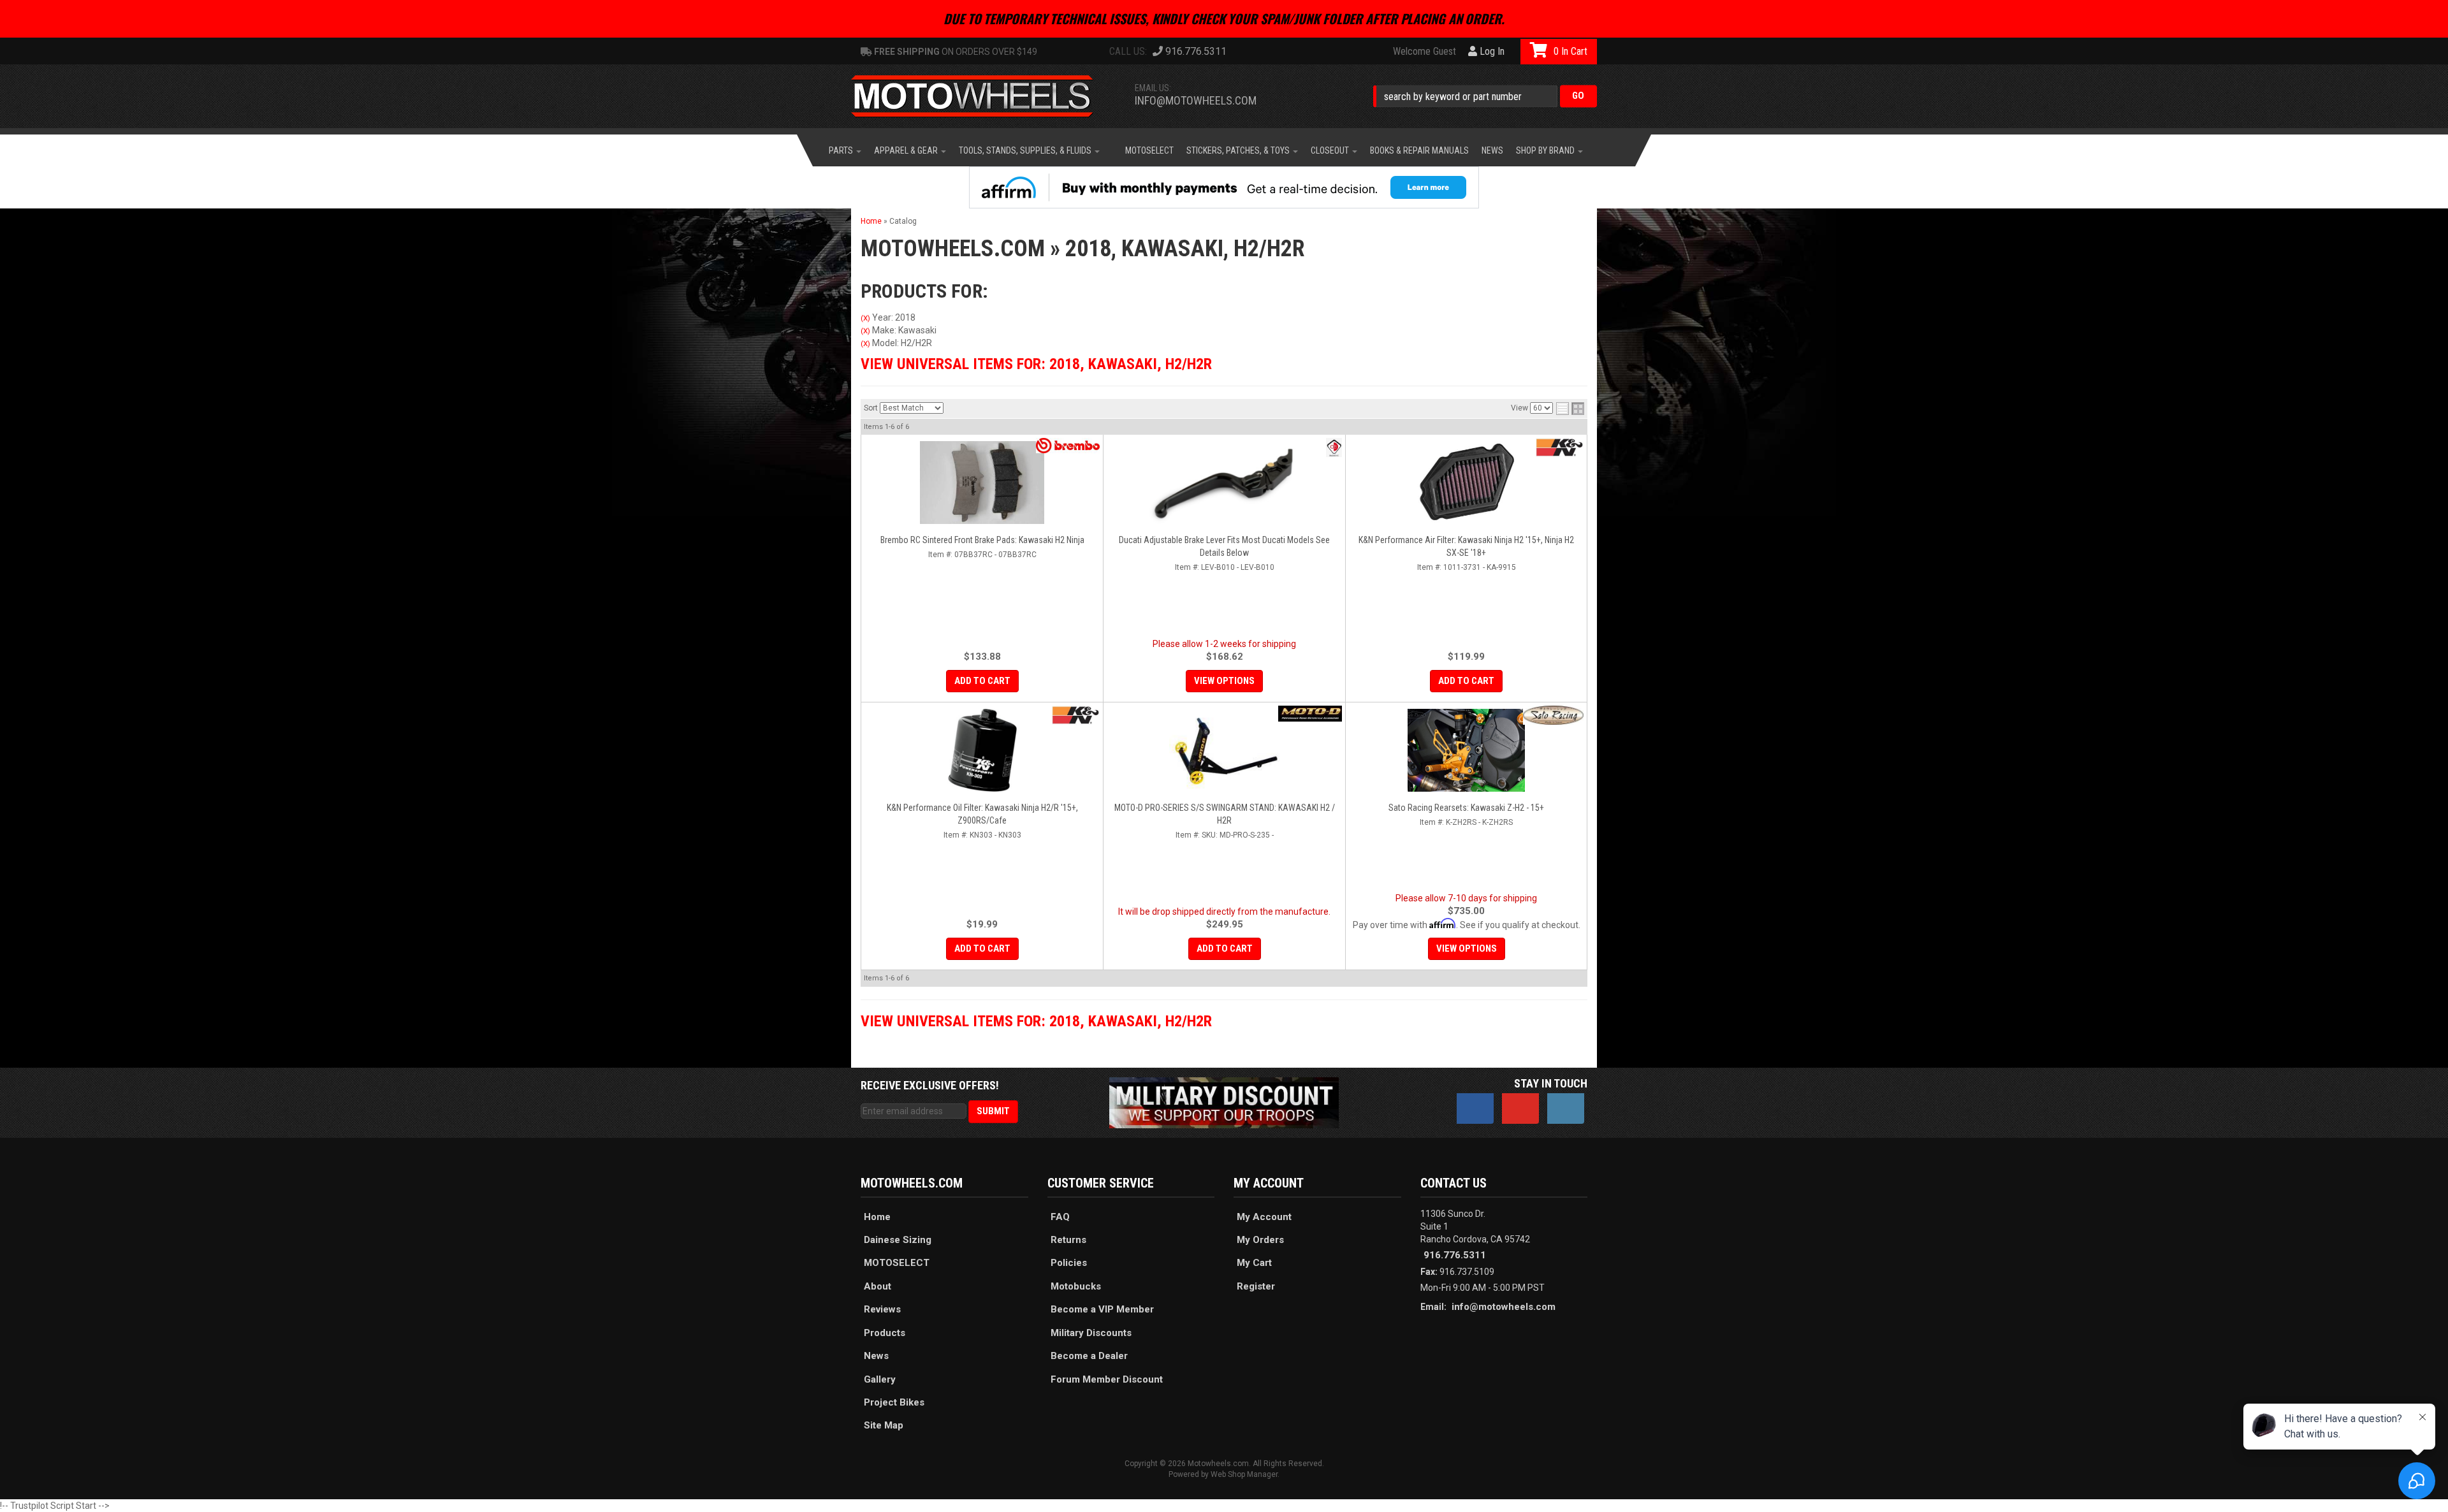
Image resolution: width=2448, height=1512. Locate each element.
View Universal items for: (1036, 364)
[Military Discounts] (1224, 1102)
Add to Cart (982, 681)
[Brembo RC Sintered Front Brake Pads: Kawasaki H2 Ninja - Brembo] (1068, 446)
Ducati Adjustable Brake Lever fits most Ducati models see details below (1224, 546)
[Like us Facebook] (1475, 1109)
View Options (1224, 681)
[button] (1485, 96)
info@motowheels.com (1196, 100)
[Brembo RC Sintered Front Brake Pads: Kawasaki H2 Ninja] (982, 483)
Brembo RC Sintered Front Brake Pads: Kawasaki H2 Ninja (982, 540)
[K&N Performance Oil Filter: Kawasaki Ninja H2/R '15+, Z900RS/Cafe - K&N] (1076, 715)
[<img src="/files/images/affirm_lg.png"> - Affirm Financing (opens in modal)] (1224, 187)
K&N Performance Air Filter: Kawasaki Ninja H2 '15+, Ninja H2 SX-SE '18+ (1466, 546)
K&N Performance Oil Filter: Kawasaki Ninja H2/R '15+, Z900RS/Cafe (982, 814)
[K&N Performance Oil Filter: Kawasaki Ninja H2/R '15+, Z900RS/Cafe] (982, 750)
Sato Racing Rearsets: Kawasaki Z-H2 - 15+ (1466, 808)
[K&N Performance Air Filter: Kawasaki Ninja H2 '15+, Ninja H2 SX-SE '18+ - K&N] (1560, 447)
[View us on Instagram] (1566, 1109)
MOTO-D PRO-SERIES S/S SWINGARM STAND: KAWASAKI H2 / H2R (1225, 814)
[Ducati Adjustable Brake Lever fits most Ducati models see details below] (1224, 483)
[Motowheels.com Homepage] (982, 96)
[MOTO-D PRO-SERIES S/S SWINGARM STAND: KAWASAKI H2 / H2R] (1224, 750)
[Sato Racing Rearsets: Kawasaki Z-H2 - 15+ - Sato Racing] (1553, 715)
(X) (865, 318)
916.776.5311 (1455, 1255)
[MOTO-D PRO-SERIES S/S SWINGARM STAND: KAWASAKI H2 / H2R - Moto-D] (1310, 714)
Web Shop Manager (1244, 1474)
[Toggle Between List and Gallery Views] (1570, 409)
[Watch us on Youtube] (1520, 1109)
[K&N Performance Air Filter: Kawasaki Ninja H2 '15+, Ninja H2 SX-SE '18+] (1466, 483)
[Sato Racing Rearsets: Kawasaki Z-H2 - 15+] (1466, 750)
